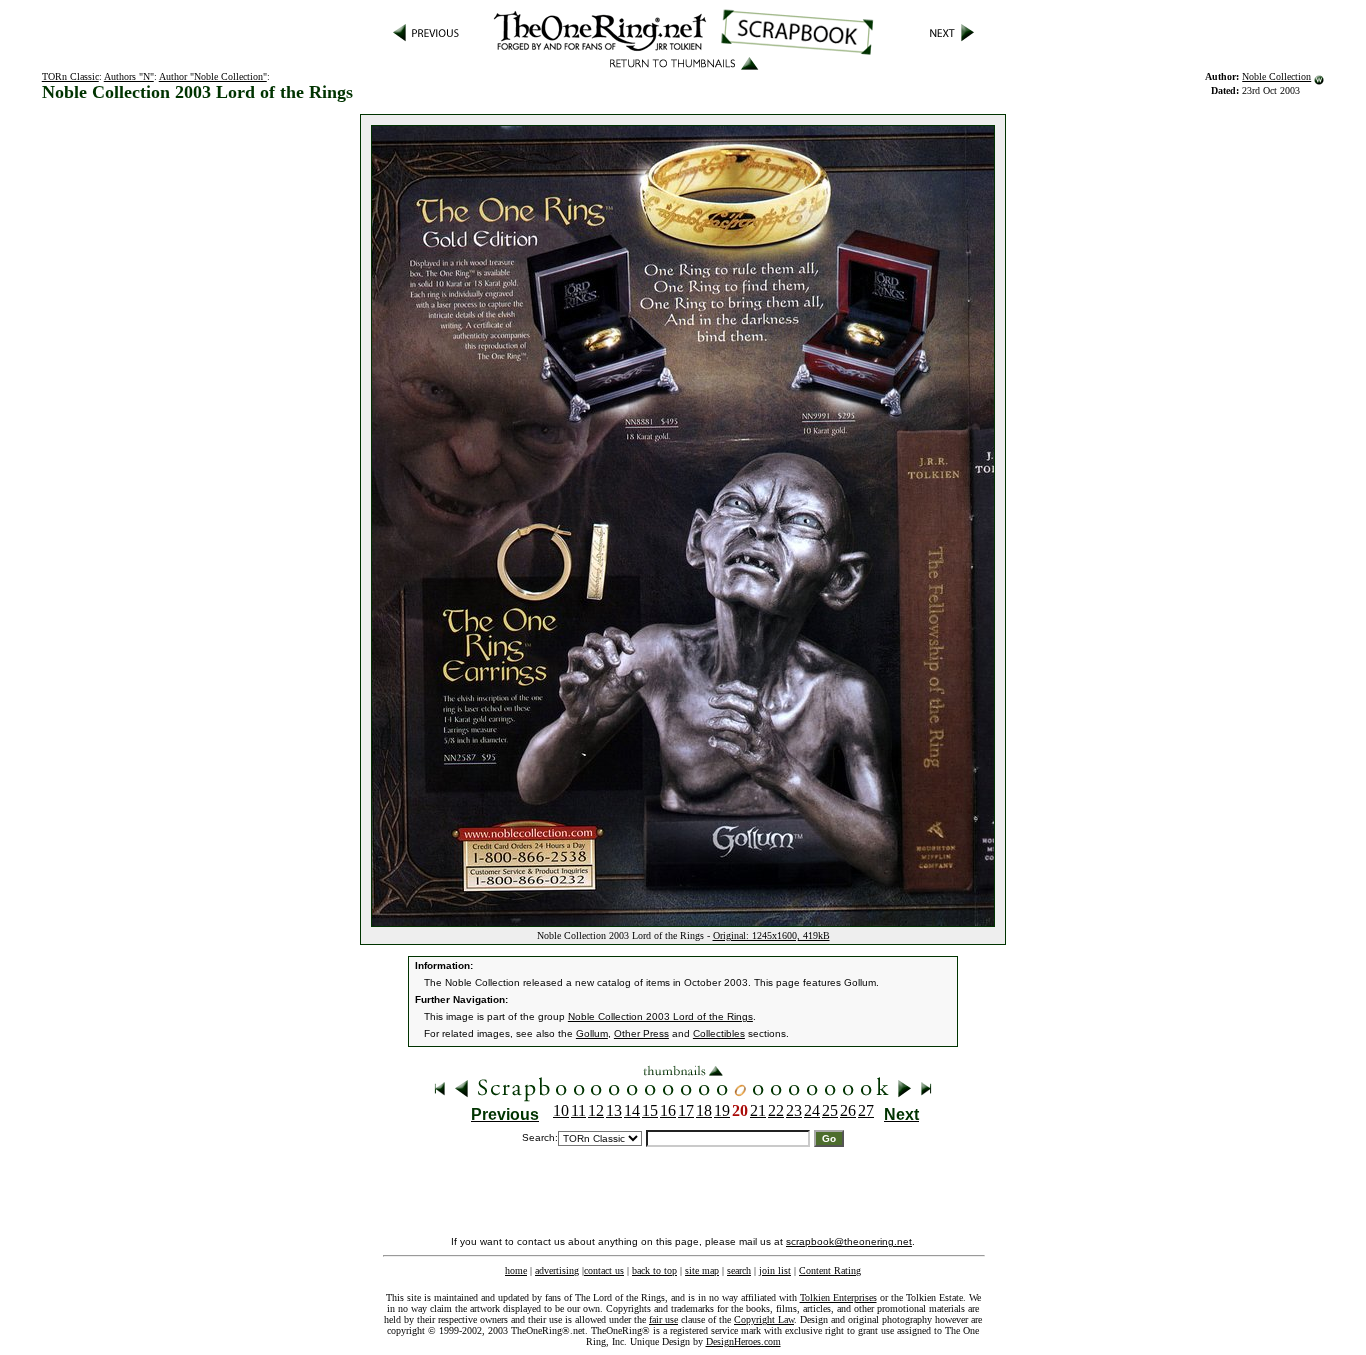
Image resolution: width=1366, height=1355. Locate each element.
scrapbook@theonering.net (849, 1241)
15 (650, 1110)
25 (830, 1110)
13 (614, 1110)
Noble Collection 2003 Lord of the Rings (660, 1016)
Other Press (641, 1033)
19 (722, 1110)
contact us (604, 1270)
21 (758, 1110)
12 (596, 1110)
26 (848, 1110)
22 (776, 1110)
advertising (557, 1270)
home (516, 1270)
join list (775, 1270)
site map (702, 1270)
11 (578, 1110)
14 (632, 1110)
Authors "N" (129, 76)
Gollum (592, 1033)
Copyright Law (764, 1319)
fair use (663, 1319)
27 (866, 1110)
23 (794, 1110)
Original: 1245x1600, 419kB (771, 935)
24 (812, 1110)
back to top (654, 1270)
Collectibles (719, 1033)
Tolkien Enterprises (838, 1297)
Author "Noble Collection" (213, 76)
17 (686, 1110)
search (739, 1270)
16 (668, 1110)
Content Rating (830, 1270)
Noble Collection (1276, 76)
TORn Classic (70, 76)
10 (561, 1110)
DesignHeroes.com (743, 1341)
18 (704, 1110)
